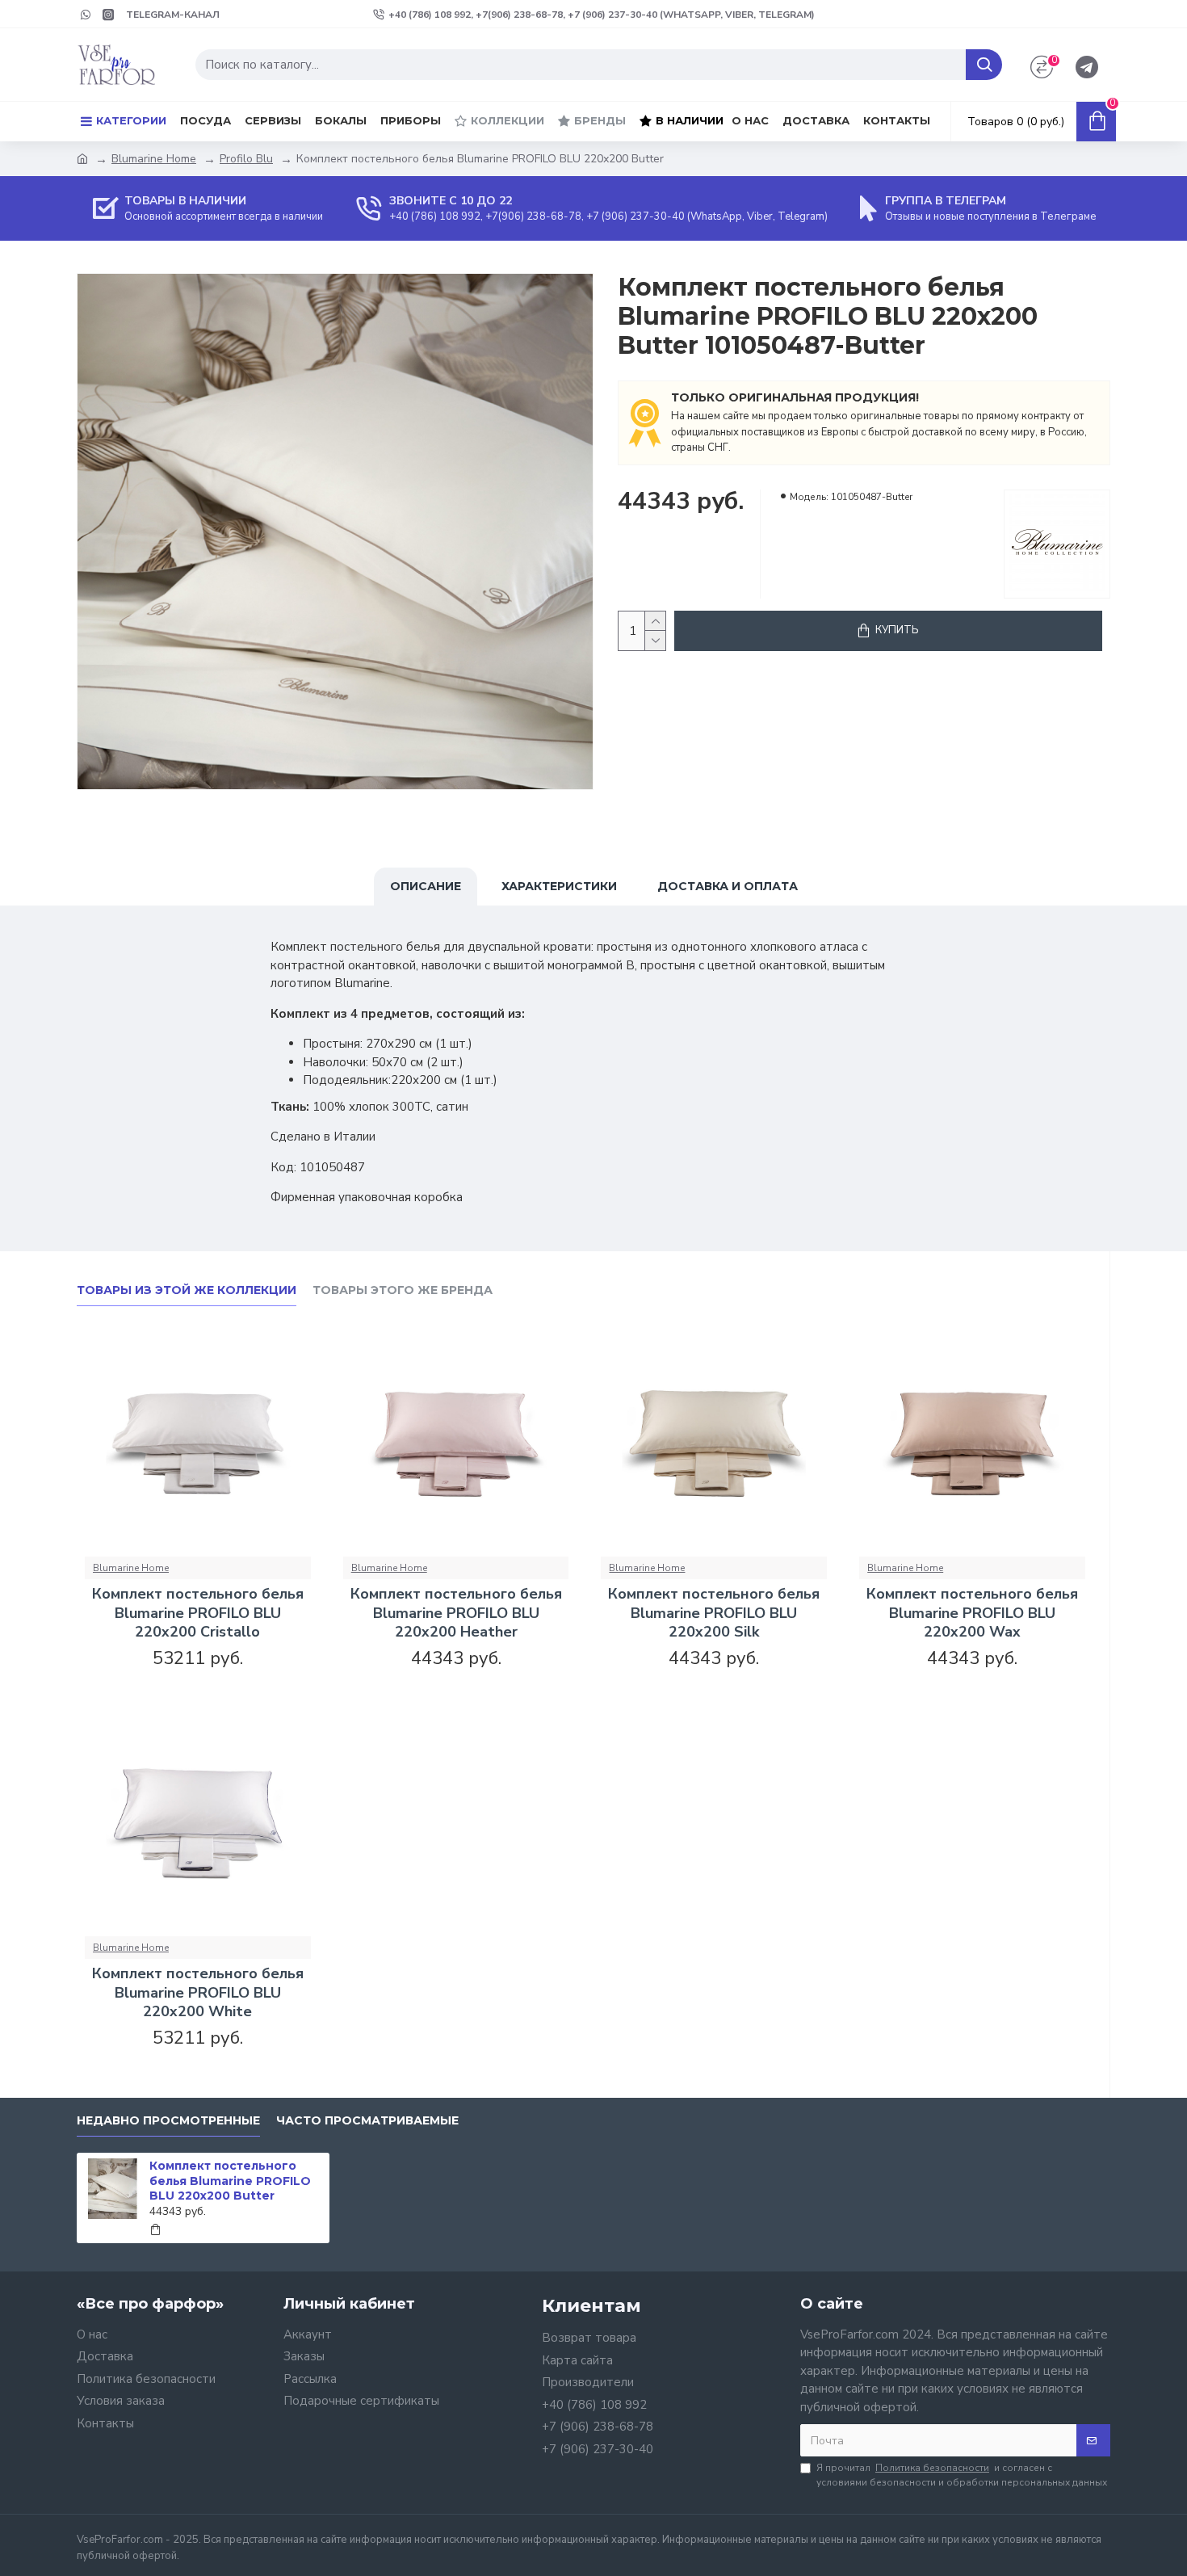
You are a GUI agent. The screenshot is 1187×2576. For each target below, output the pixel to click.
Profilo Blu (246, 159)
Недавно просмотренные (168, 2121)
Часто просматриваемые (367, 2121)
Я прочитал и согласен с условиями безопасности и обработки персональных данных (962, 2475)
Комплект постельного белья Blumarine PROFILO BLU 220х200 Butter (230, 2180)
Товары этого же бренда (403, 1290)
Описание (426, 886)
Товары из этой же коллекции (187, 1290)
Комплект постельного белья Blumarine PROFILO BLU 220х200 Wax (972, 1613)
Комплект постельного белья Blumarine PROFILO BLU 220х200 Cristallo (198, 1613)
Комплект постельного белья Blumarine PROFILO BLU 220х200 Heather (456, 1613)
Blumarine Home (154, 159)
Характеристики (559, 886)
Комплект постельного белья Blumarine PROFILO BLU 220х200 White (198, 1993)
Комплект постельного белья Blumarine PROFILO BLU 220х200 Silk (714, 1613)
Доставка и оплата (728, 886)
